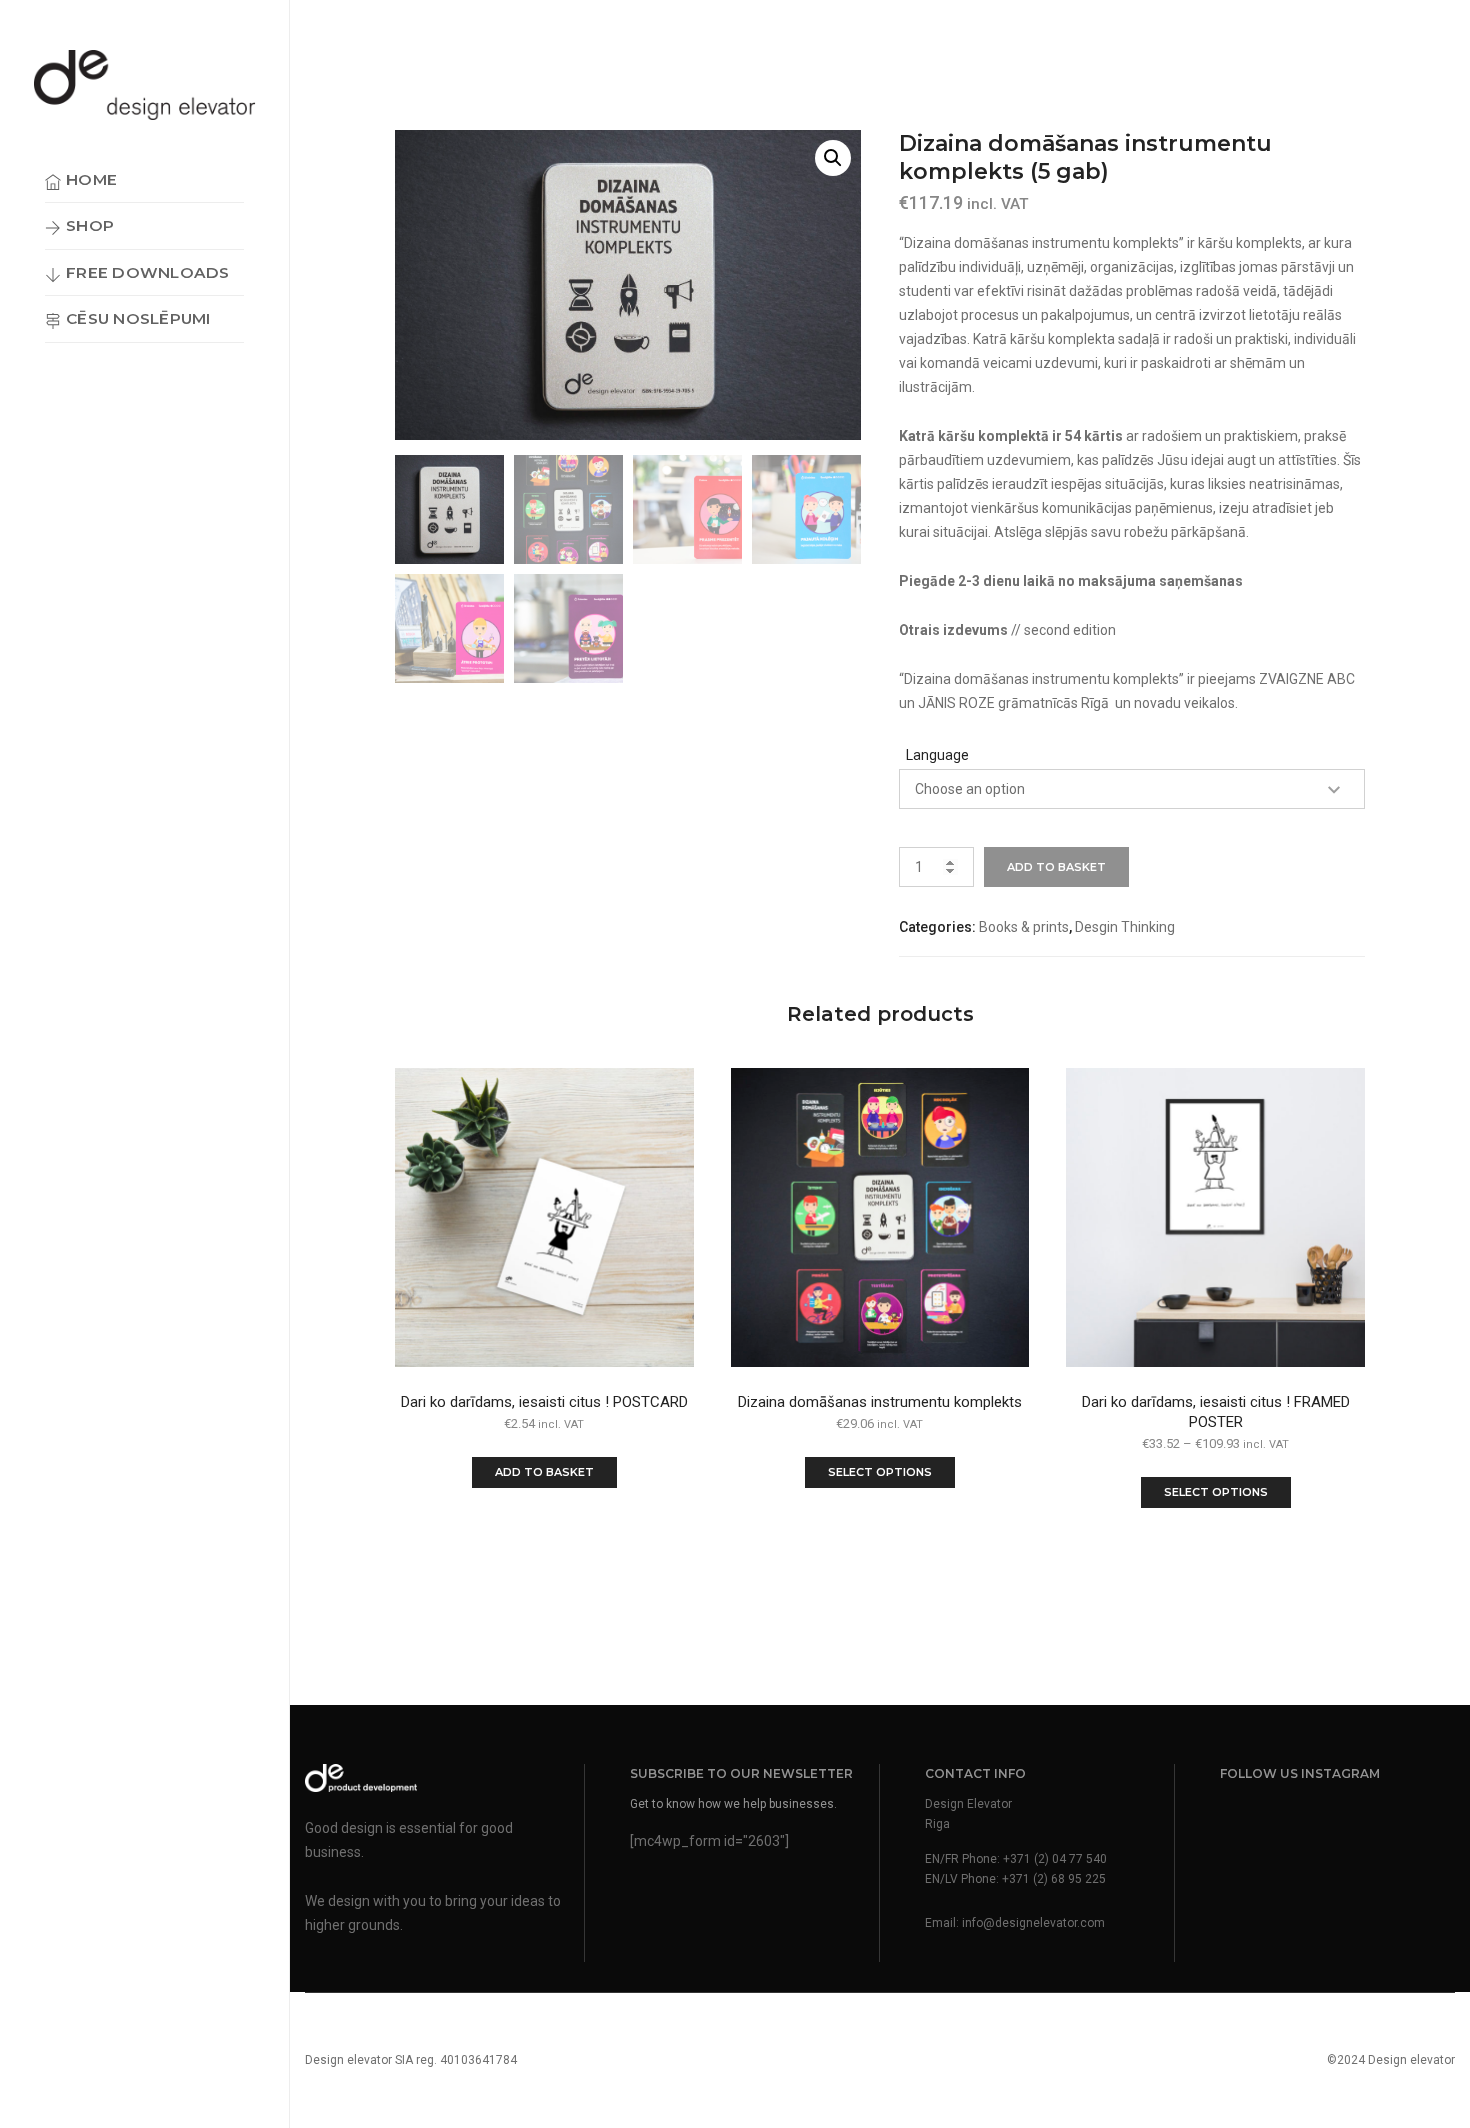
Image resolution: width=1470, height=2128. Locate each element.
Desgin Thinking (1125, 927)
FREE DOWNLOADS (147, 272)
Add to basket (1056, 867)
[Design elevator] (144, 85)
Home (91, 179)
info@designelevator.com (1033, 1923)
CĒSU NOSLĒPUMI (138, 318)
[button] (833, 158)
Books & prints (1024, 927)
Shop (90, 225)
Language (937, 755)
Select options (880, 1472)
